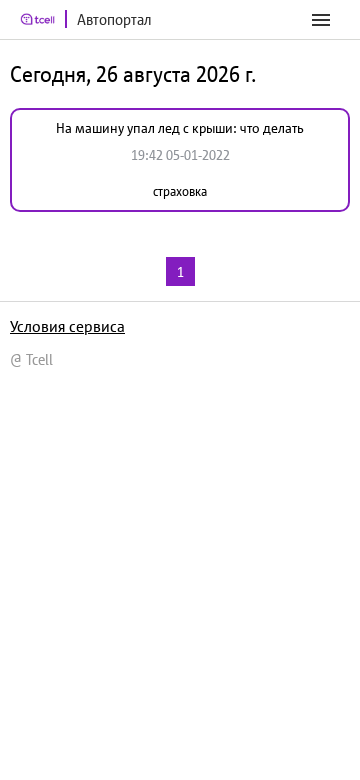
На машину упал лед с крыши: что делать (180, 128)
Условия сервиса (67, 326)
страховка (180, 191)
